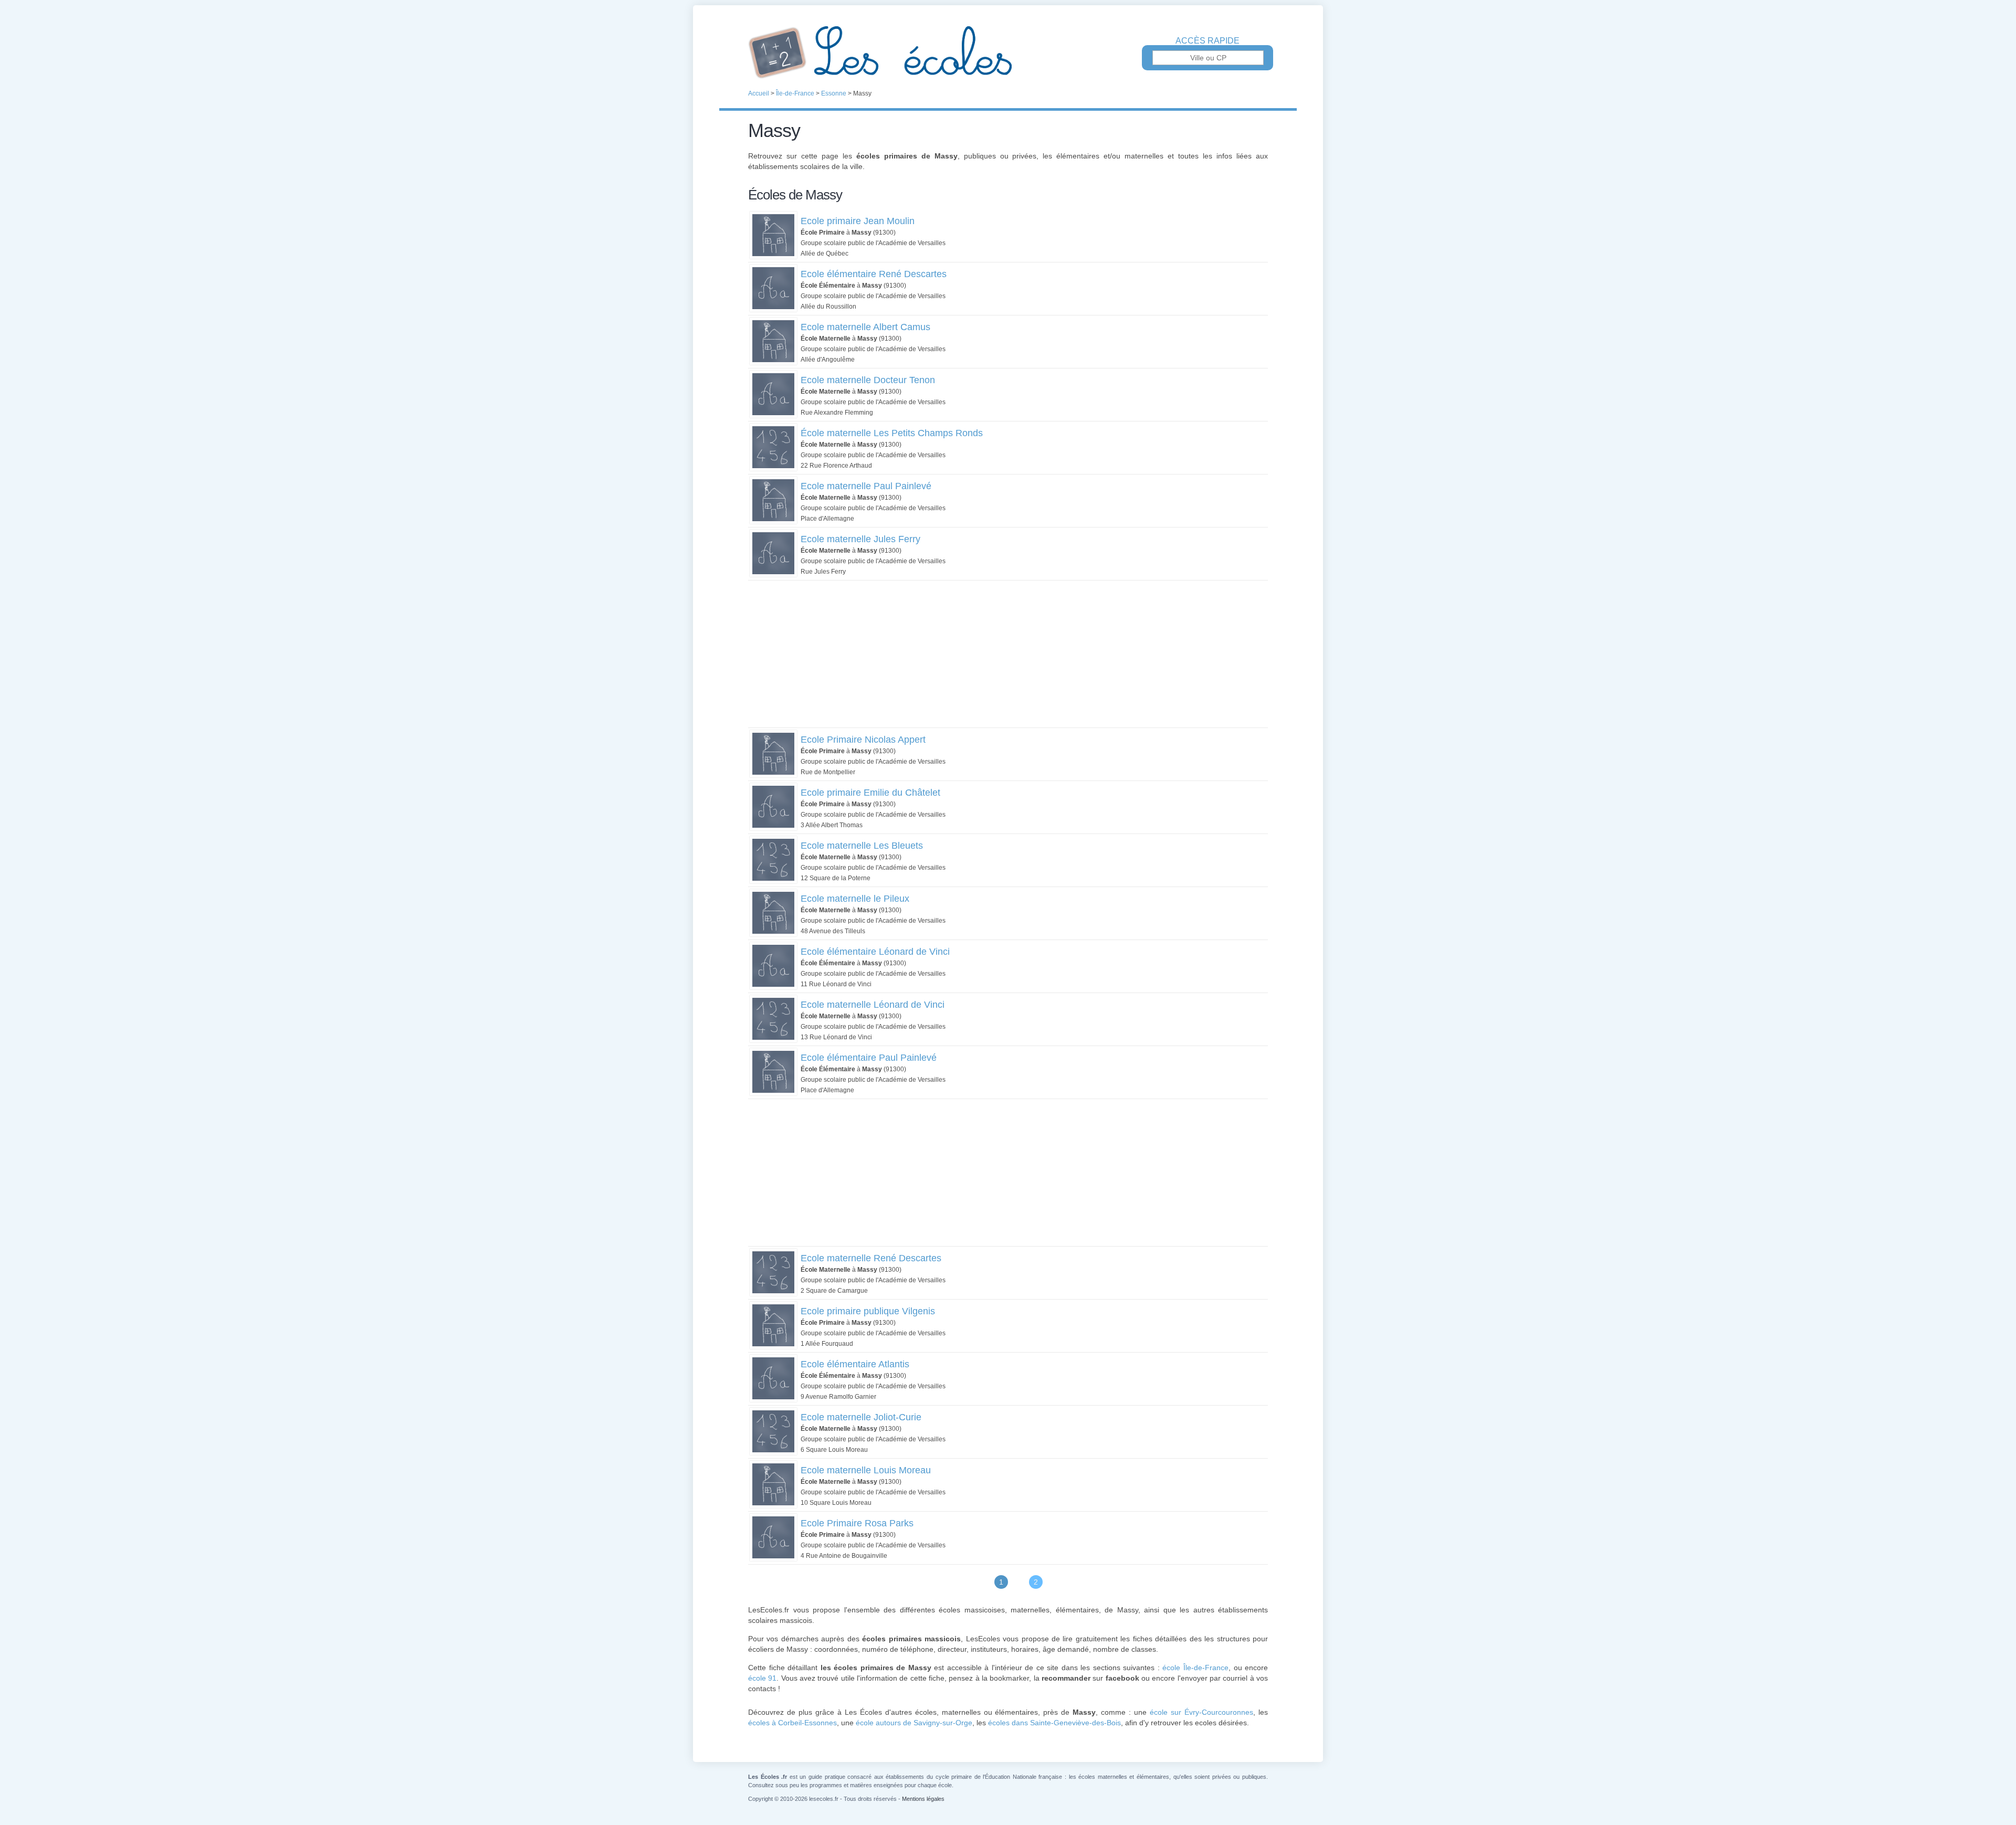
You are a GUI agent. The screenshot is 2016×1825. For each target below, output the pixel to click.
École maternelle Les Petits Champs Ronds (892, 433)
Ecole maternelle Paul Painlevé (866, 486)
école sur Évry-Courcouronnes (1201, 1712)
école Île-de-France (1195, 1668)
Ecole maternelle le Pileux (855, 899)
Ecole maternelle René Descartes (871, 1258)
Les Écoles (1008, 52)
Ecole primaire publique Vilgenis (868, 1311)
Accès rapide (1207, 41)
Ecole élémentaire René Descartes (874, 274)
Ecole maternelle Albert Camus (865, 327)
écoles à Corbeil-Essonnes (792, 1723)
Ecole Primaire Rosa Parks (857, 1523)
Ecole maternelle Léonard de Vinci (873, 1005)
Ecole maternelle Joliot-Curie (861, 1417)
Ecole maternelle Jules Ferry (860, 539)
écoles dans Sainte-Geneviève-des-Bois (1054, 1723)
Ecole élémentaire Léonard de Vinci (875, 952)
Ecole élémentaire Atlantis (855, 1364)
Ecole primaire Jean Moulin (858, 221)
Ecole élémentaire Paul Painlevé (869, 1058)
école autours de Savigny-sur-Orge (914, 1723)
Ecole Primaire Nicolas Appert (863, 740)
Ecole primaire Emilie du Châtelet (870, 793)
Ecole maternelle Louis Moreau (866, 1470)
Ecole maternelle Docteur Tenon (868, 380)
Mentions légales (923, 1799)
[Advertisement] (1008, 654)
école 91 (762, 1678)
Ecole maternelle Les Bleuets (862, 846)
